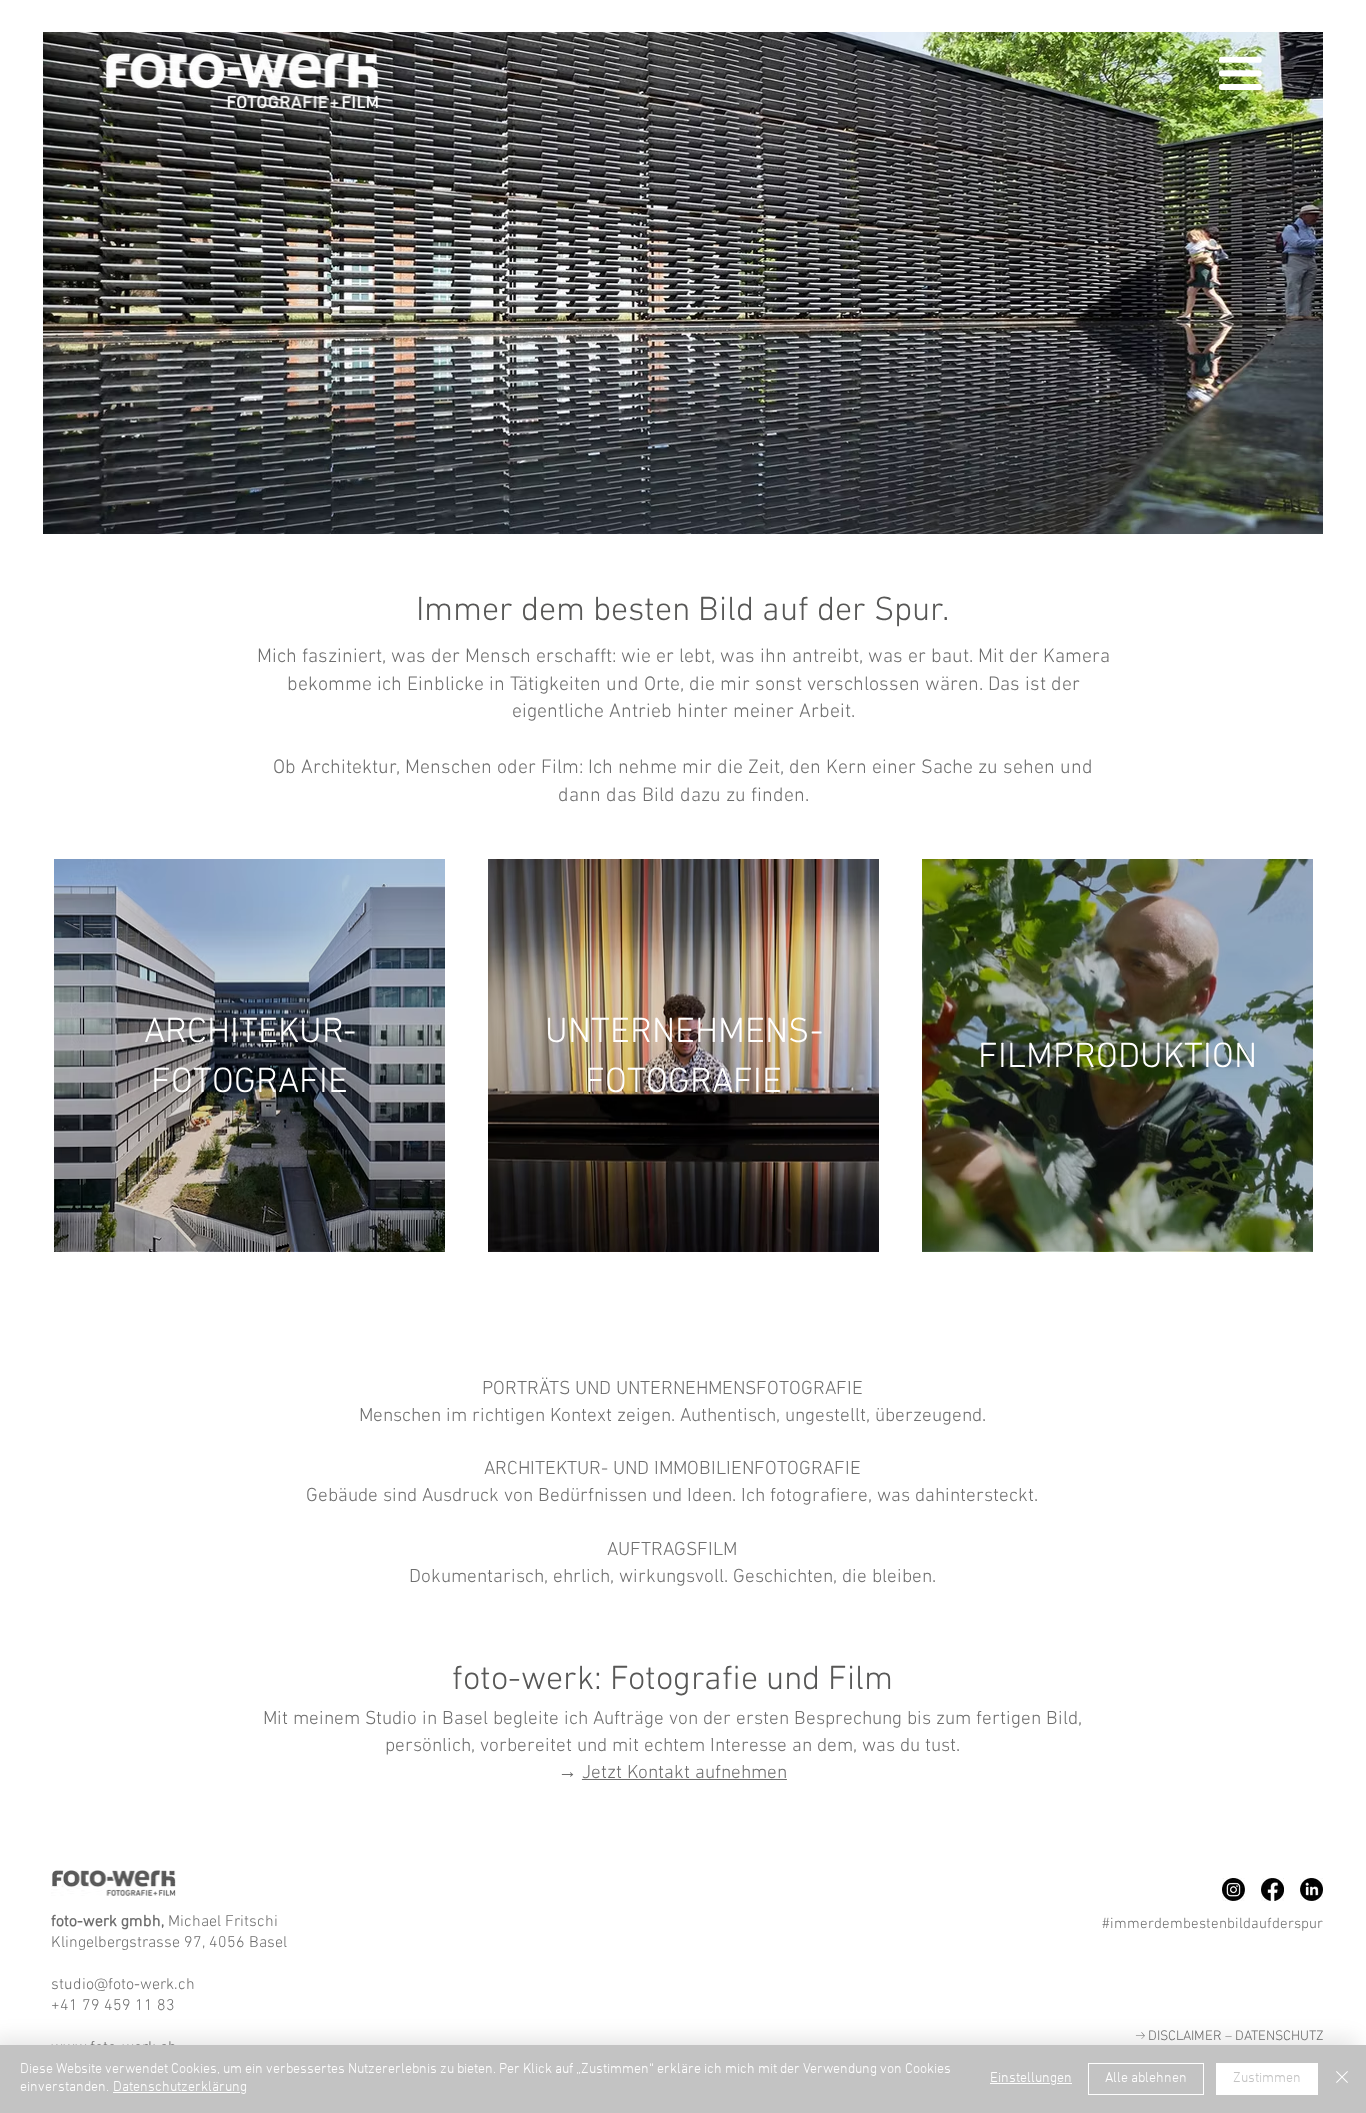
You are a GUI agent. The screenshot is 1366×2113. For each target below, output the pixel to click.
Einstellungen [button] (1031, 2078)
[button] (1240, 73)
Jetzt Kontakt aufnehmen (684, 1771)
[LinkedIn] (1311, 1889)
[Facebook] (1272, 1889)
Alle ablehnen (1146, 2078)
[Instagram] (1233, 1889)
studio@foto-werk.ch (123, 1983)
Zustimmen (1267, 2078)
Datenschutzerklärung (180, 2087)
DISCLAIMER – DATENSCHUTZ (1230, 2035)
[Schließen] (1342, 2079)
